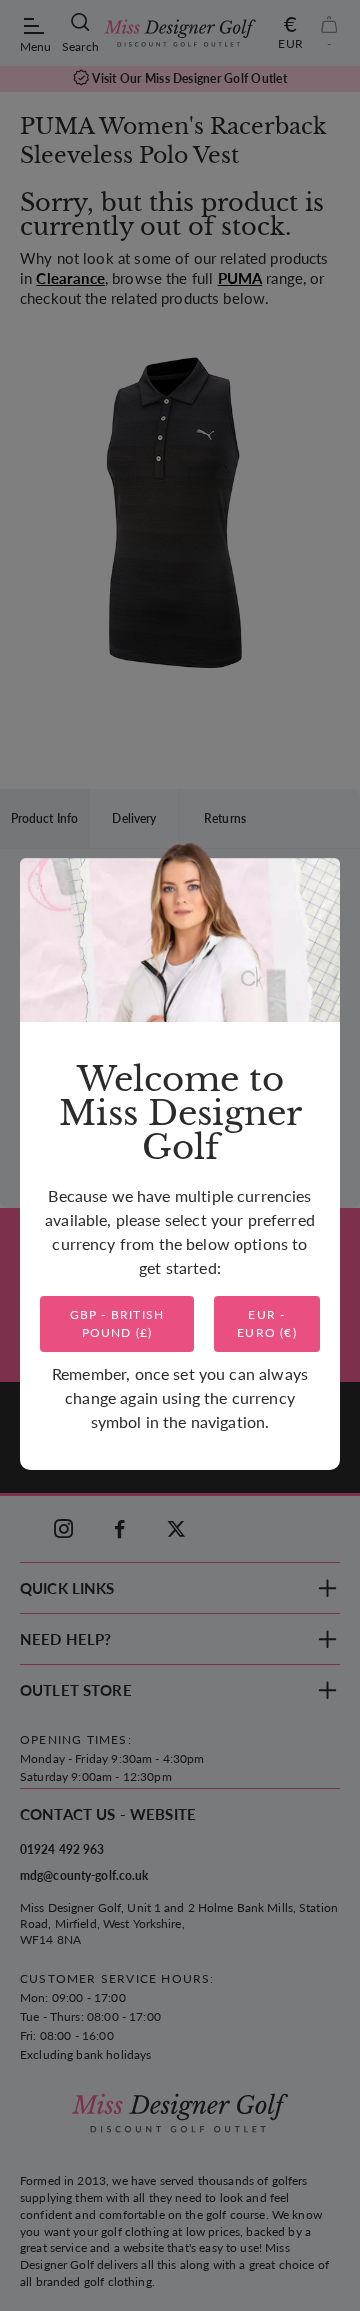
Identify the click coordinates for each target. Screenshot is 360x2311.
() (117, 1323)
